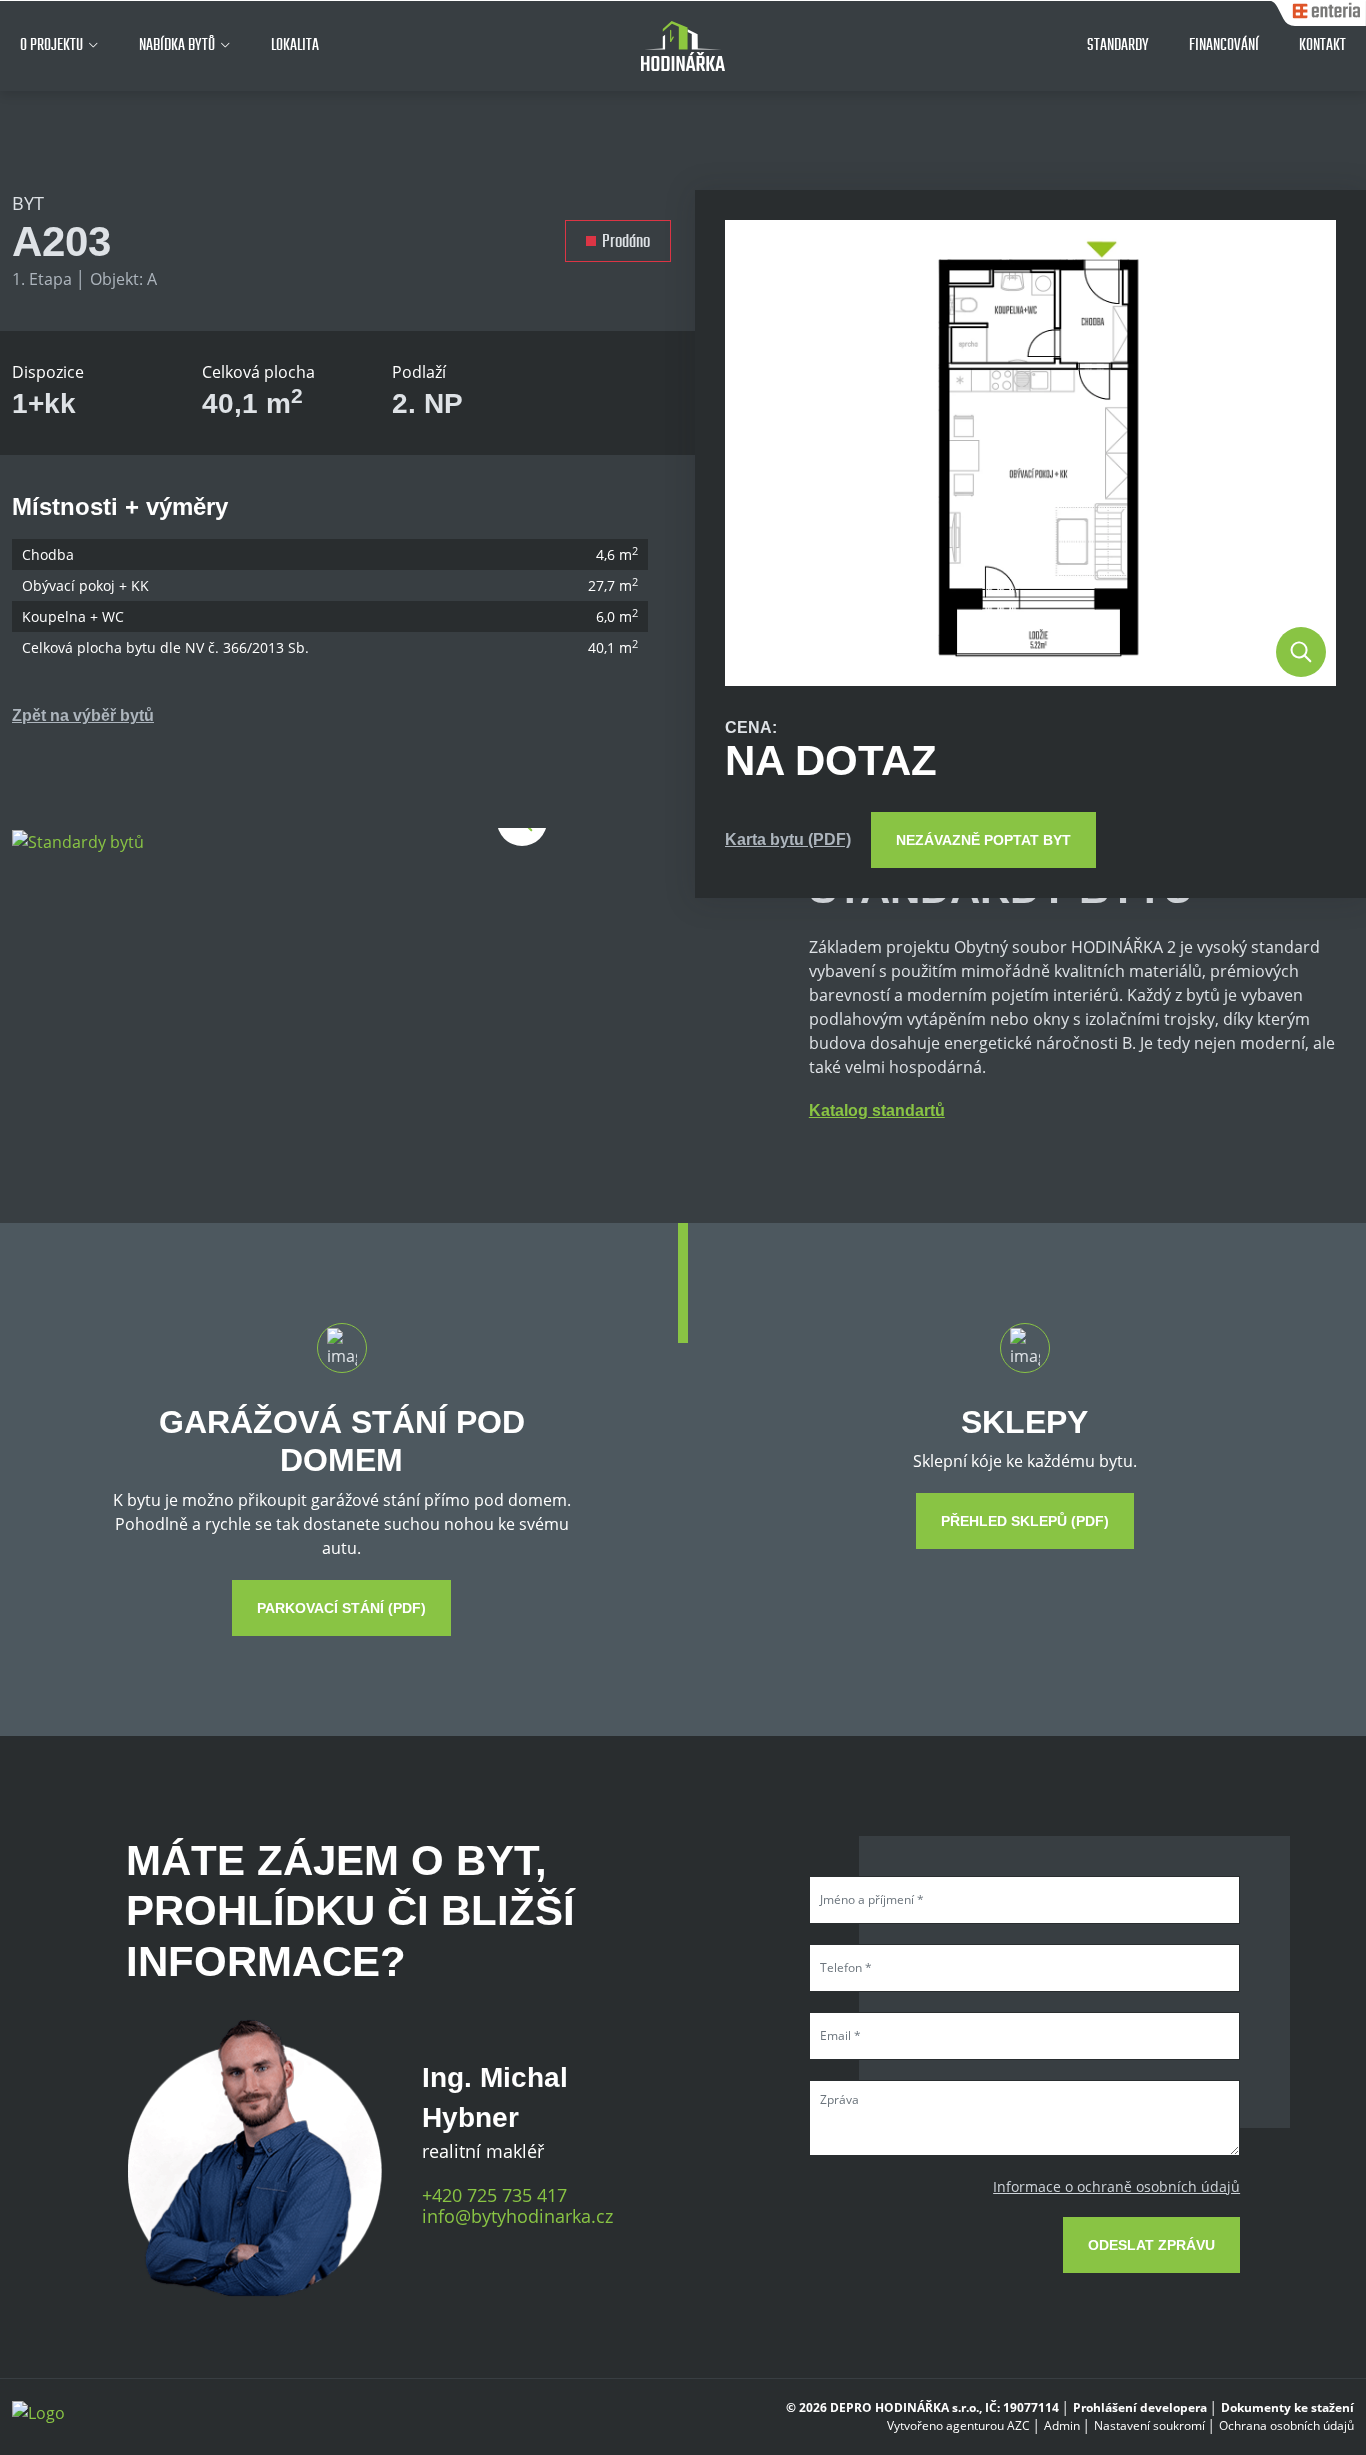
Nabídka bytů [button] (177, 45)
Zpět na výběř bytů (83, 715)
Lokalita (295, 45)
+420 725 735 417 (494, 2195)
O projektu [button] (51, 45)
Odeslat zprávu (1151, 2245)
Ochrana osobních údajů (1286, 2425)
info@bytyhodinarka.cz (517, 2216)
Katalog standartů (877, 1110)
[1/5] (78, 840)
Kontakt (1322, 45)
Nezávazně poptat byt (983, 840)
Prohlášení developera (1140, 2407)
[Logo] (683, 46)
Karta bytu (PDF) (788, 839)
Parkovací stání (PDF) (341, 1608)
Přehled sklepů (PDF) (1025, 1521)
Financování (1224, 45)
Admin (1062, 2425)
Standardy (1118, 45)
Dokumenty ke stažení (1287, 2407)
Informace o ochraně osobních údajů (1116, 2186)
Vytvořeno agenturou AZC (958, 2425)
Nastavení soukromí (1149, 2425)
